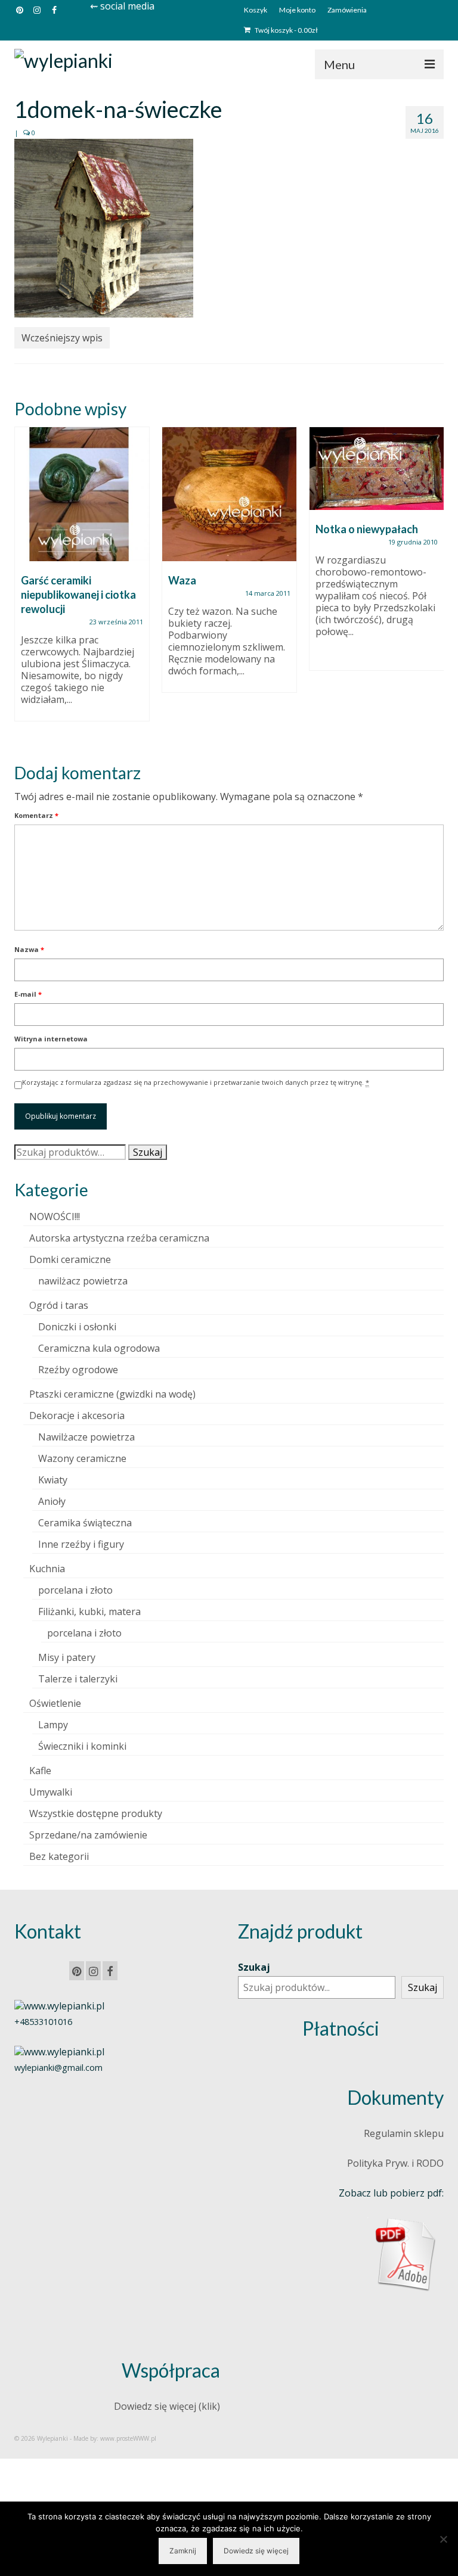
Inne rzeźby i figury (81, 1544)
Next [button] (433, 585)
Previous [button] (25, 585)
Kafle (40, 1771)
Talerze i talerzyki (78, 1679)
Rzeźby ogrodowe (78, 1370)
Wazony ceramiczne (82, 1458)
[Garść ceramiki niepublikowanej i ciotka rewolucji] (82, 494)
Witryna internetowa (51, 1039)
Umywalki (51, 1792)
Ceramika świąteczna (85, 1523)
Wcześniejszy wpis (62, 338)
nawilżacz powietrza (83, 1281)
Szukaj (148, 1152)
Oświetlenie (55, 1703)
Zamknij (183, 2551)
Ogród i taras (59, 1305)
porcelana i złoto (75, 1590)
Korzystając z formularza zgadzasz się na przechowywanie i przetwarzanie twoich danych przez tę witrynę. (196, 1082)
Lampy (53, 1725)
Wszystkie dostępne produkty (96, 1813)
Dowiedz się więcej (256, 2551)
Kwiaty (53, 1480)
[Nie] (443, 2539)
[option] (82, 580)
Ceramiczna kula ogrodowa (99, 1348)
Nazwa (29, 949)
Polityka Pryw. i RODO (395, 2163)
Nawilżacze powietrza (86, 1437)
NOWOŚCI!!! (55, 1217)
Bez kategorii (59, 1856)
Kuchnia (47, 1569)
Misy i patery (67, 1657)
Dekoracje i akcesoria (77, 1415)
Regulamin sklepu (404, 2133)
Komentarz (36, 815)
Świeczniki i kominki (82, 1746)
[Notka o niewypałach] (377, 469)
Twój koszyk (286, 30)
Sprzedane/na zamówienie (88, 1835)
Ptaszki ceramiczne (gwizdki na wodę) (112, 1394)
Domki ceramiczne (70, 1259)
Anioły (52, 1501)
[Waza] (229, 494)
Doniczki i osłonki (77, 1327)
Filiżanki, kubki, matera (89, 1611)
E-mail (28, 994)
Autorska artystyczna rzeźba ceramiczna (119, 1238)
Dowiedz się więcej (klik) (167, 2406)
